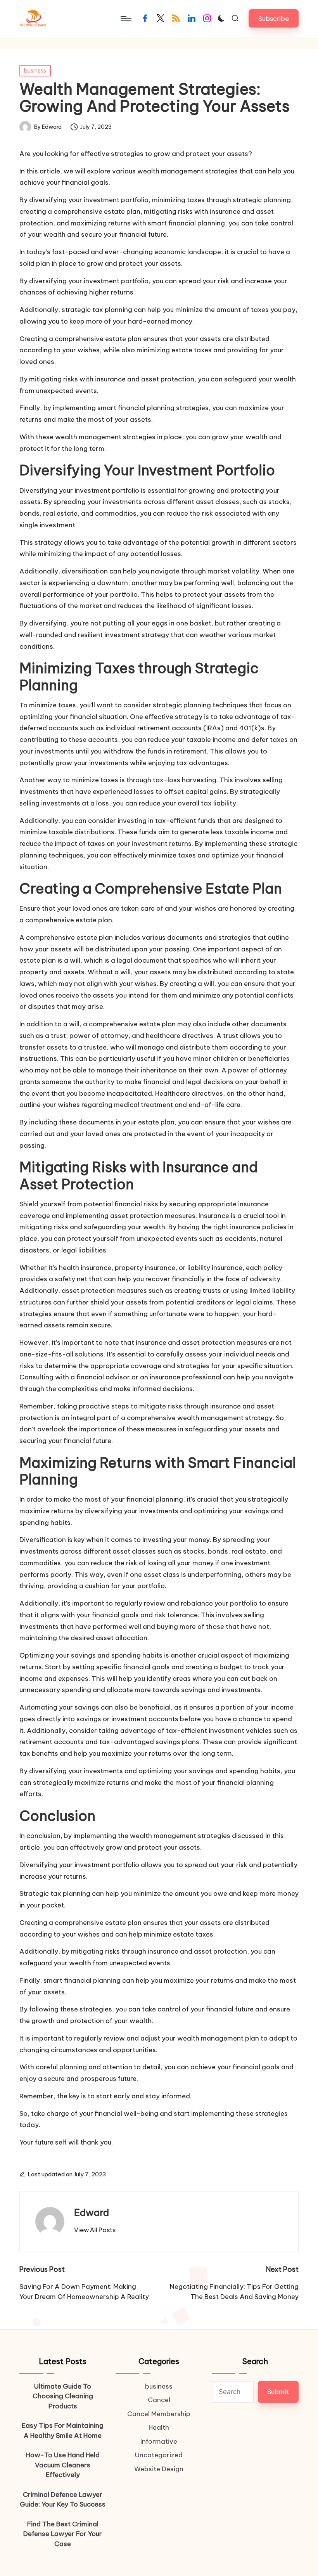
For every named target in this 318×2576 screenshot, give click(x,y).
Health (159, 2427)
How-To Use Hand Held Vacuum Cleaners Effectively (63, 2465)
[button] (274, 18)
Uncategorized (159, 2455)
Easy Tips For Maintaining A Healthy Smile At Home (63, 2430)
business (35, 71)
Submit (278, 2392)
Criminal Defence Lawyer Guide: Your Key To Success (63, 2500)
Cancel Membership (159, 2414)
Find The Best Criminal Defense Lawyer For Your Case (63, 2534)
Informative (159, 2441)
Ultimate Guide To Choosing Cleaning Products (63, 2396)
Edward (92, 2212)
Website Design (159, 2469)
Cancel (159, 2400)
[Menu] (125, 18)
